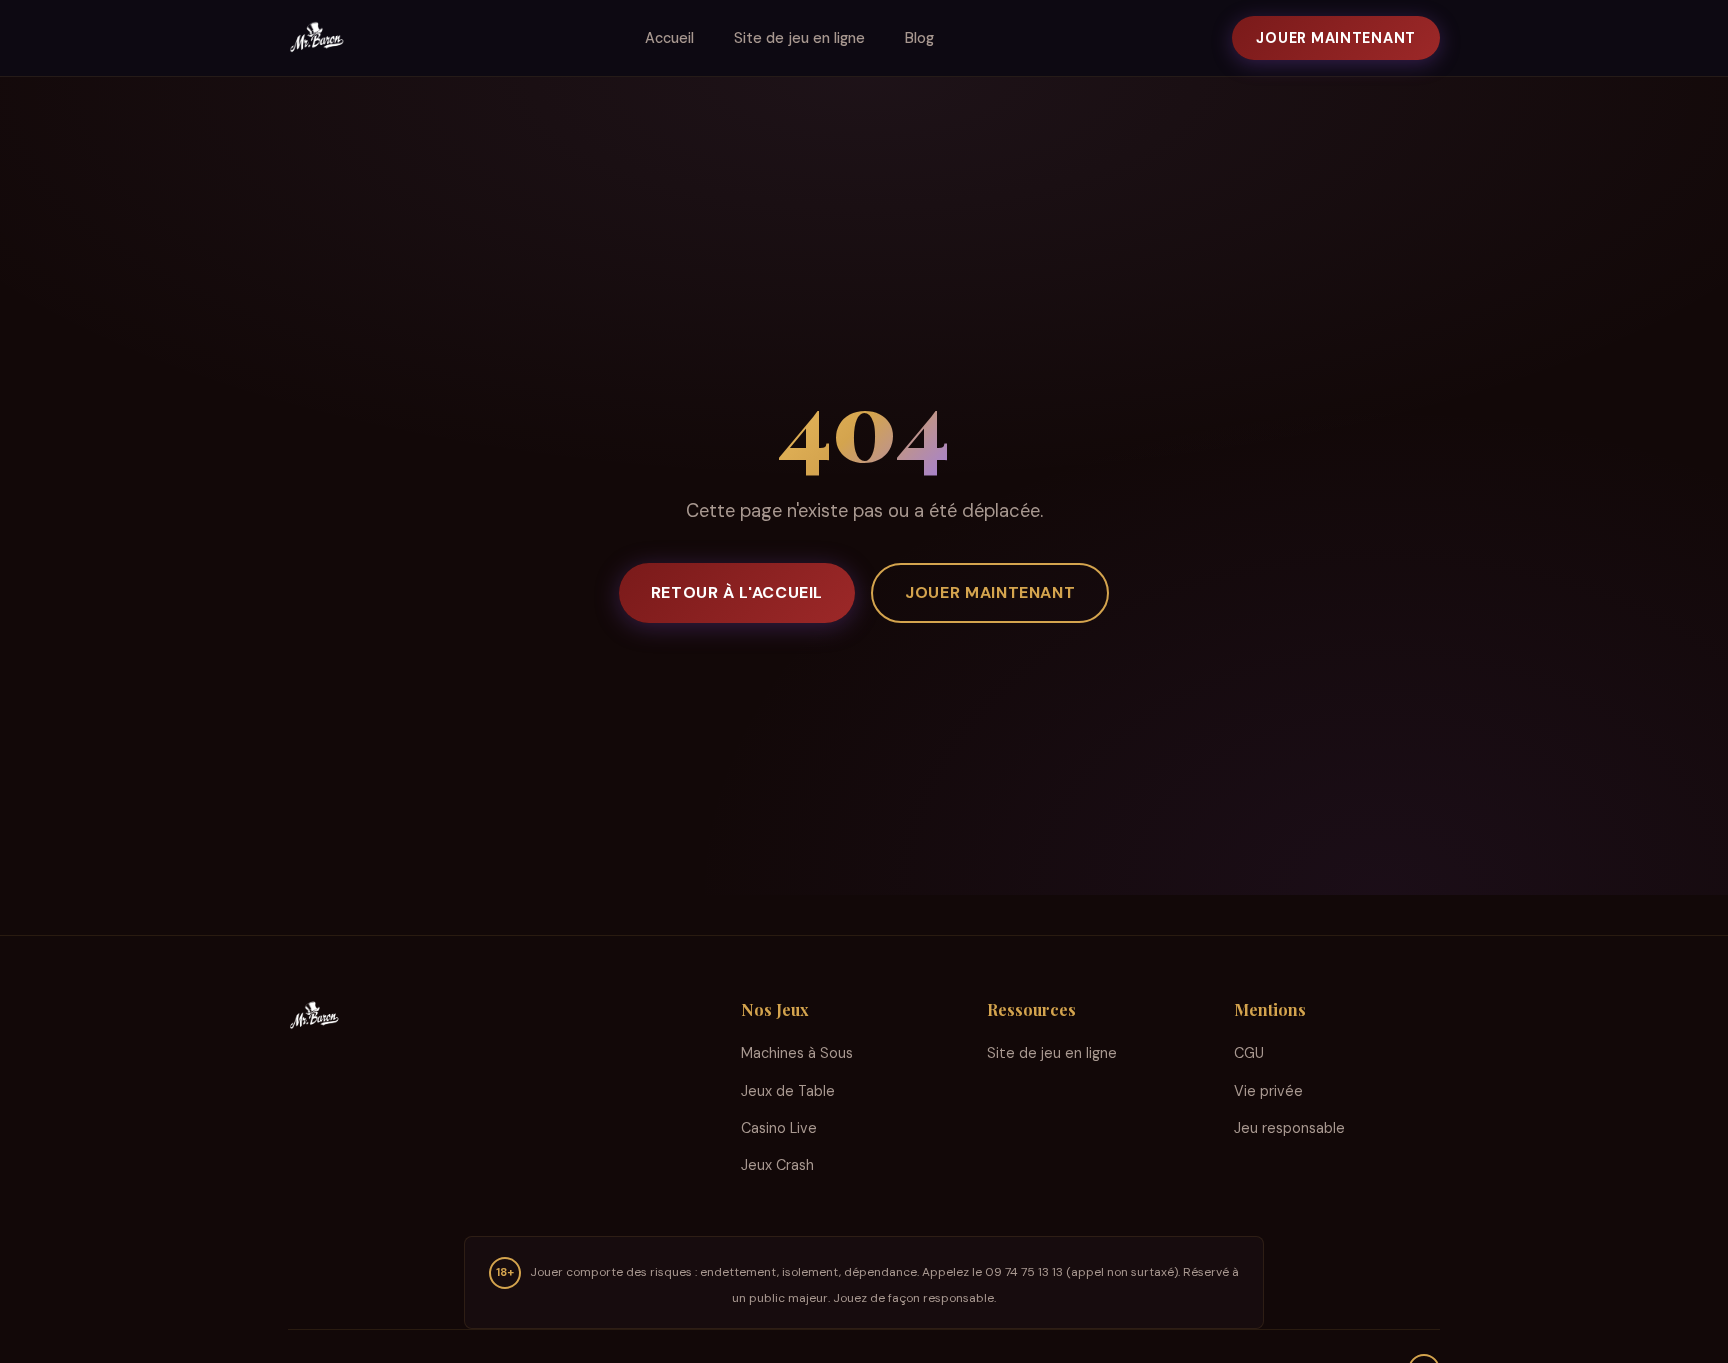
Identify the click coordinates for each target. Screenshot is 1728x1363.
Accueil (669, 38)
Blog (919, 38)
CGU (1249, 1053)
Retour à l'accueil (737, 592)
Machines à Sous (797, 1053)
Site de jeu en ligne (799, 38)
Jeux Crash (777, 1165)
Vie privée (1268, 1091)
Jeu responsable (1289, 1128)
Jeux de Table (788, 1091)
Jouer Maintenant (1336, 38)
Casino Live (779, 1128)
